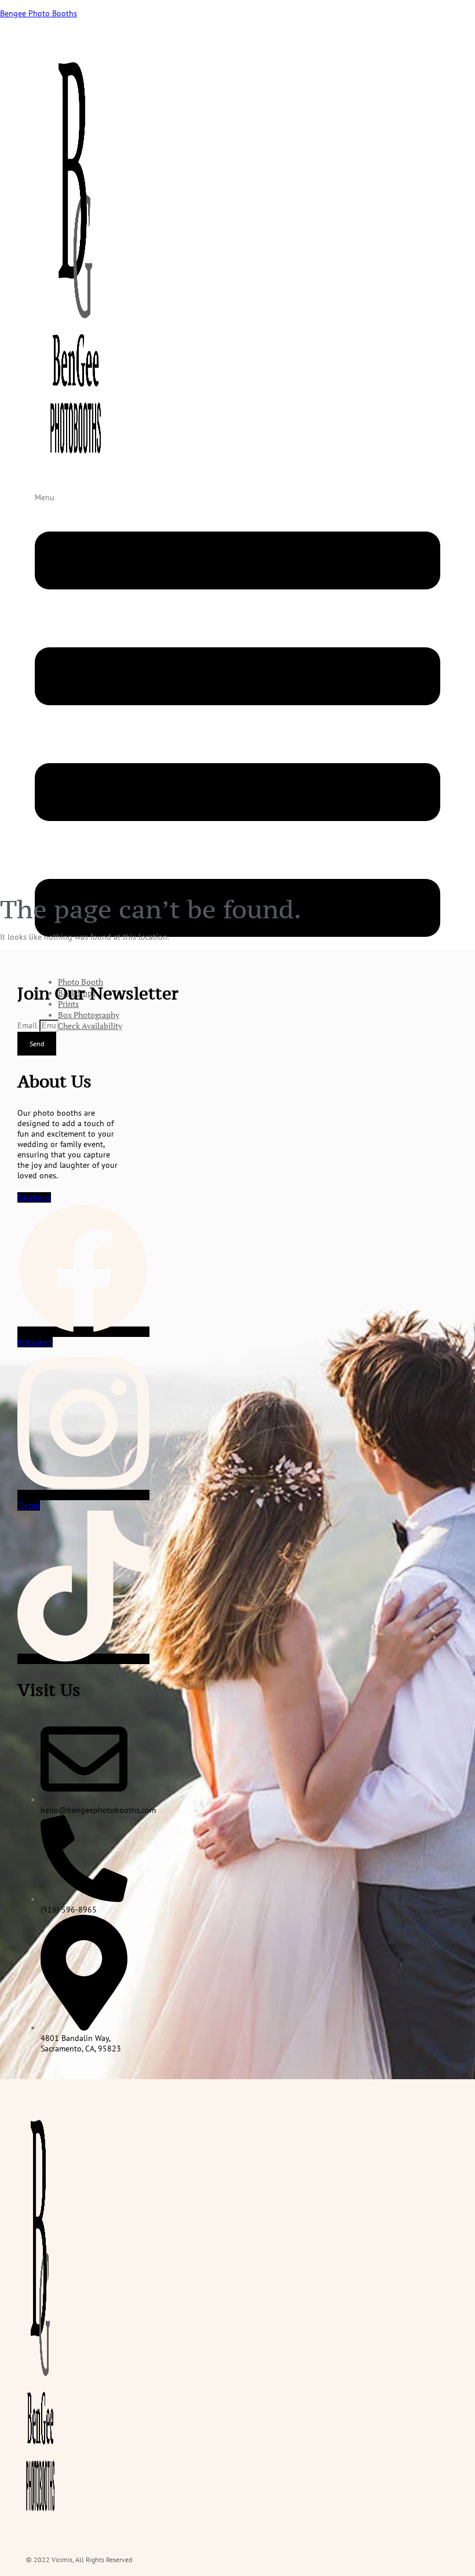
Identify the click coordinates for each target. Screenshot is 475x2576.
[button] (237, 730)
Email (28, 1025)
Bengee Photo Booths (39, 13)
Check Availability (90, 1026)
